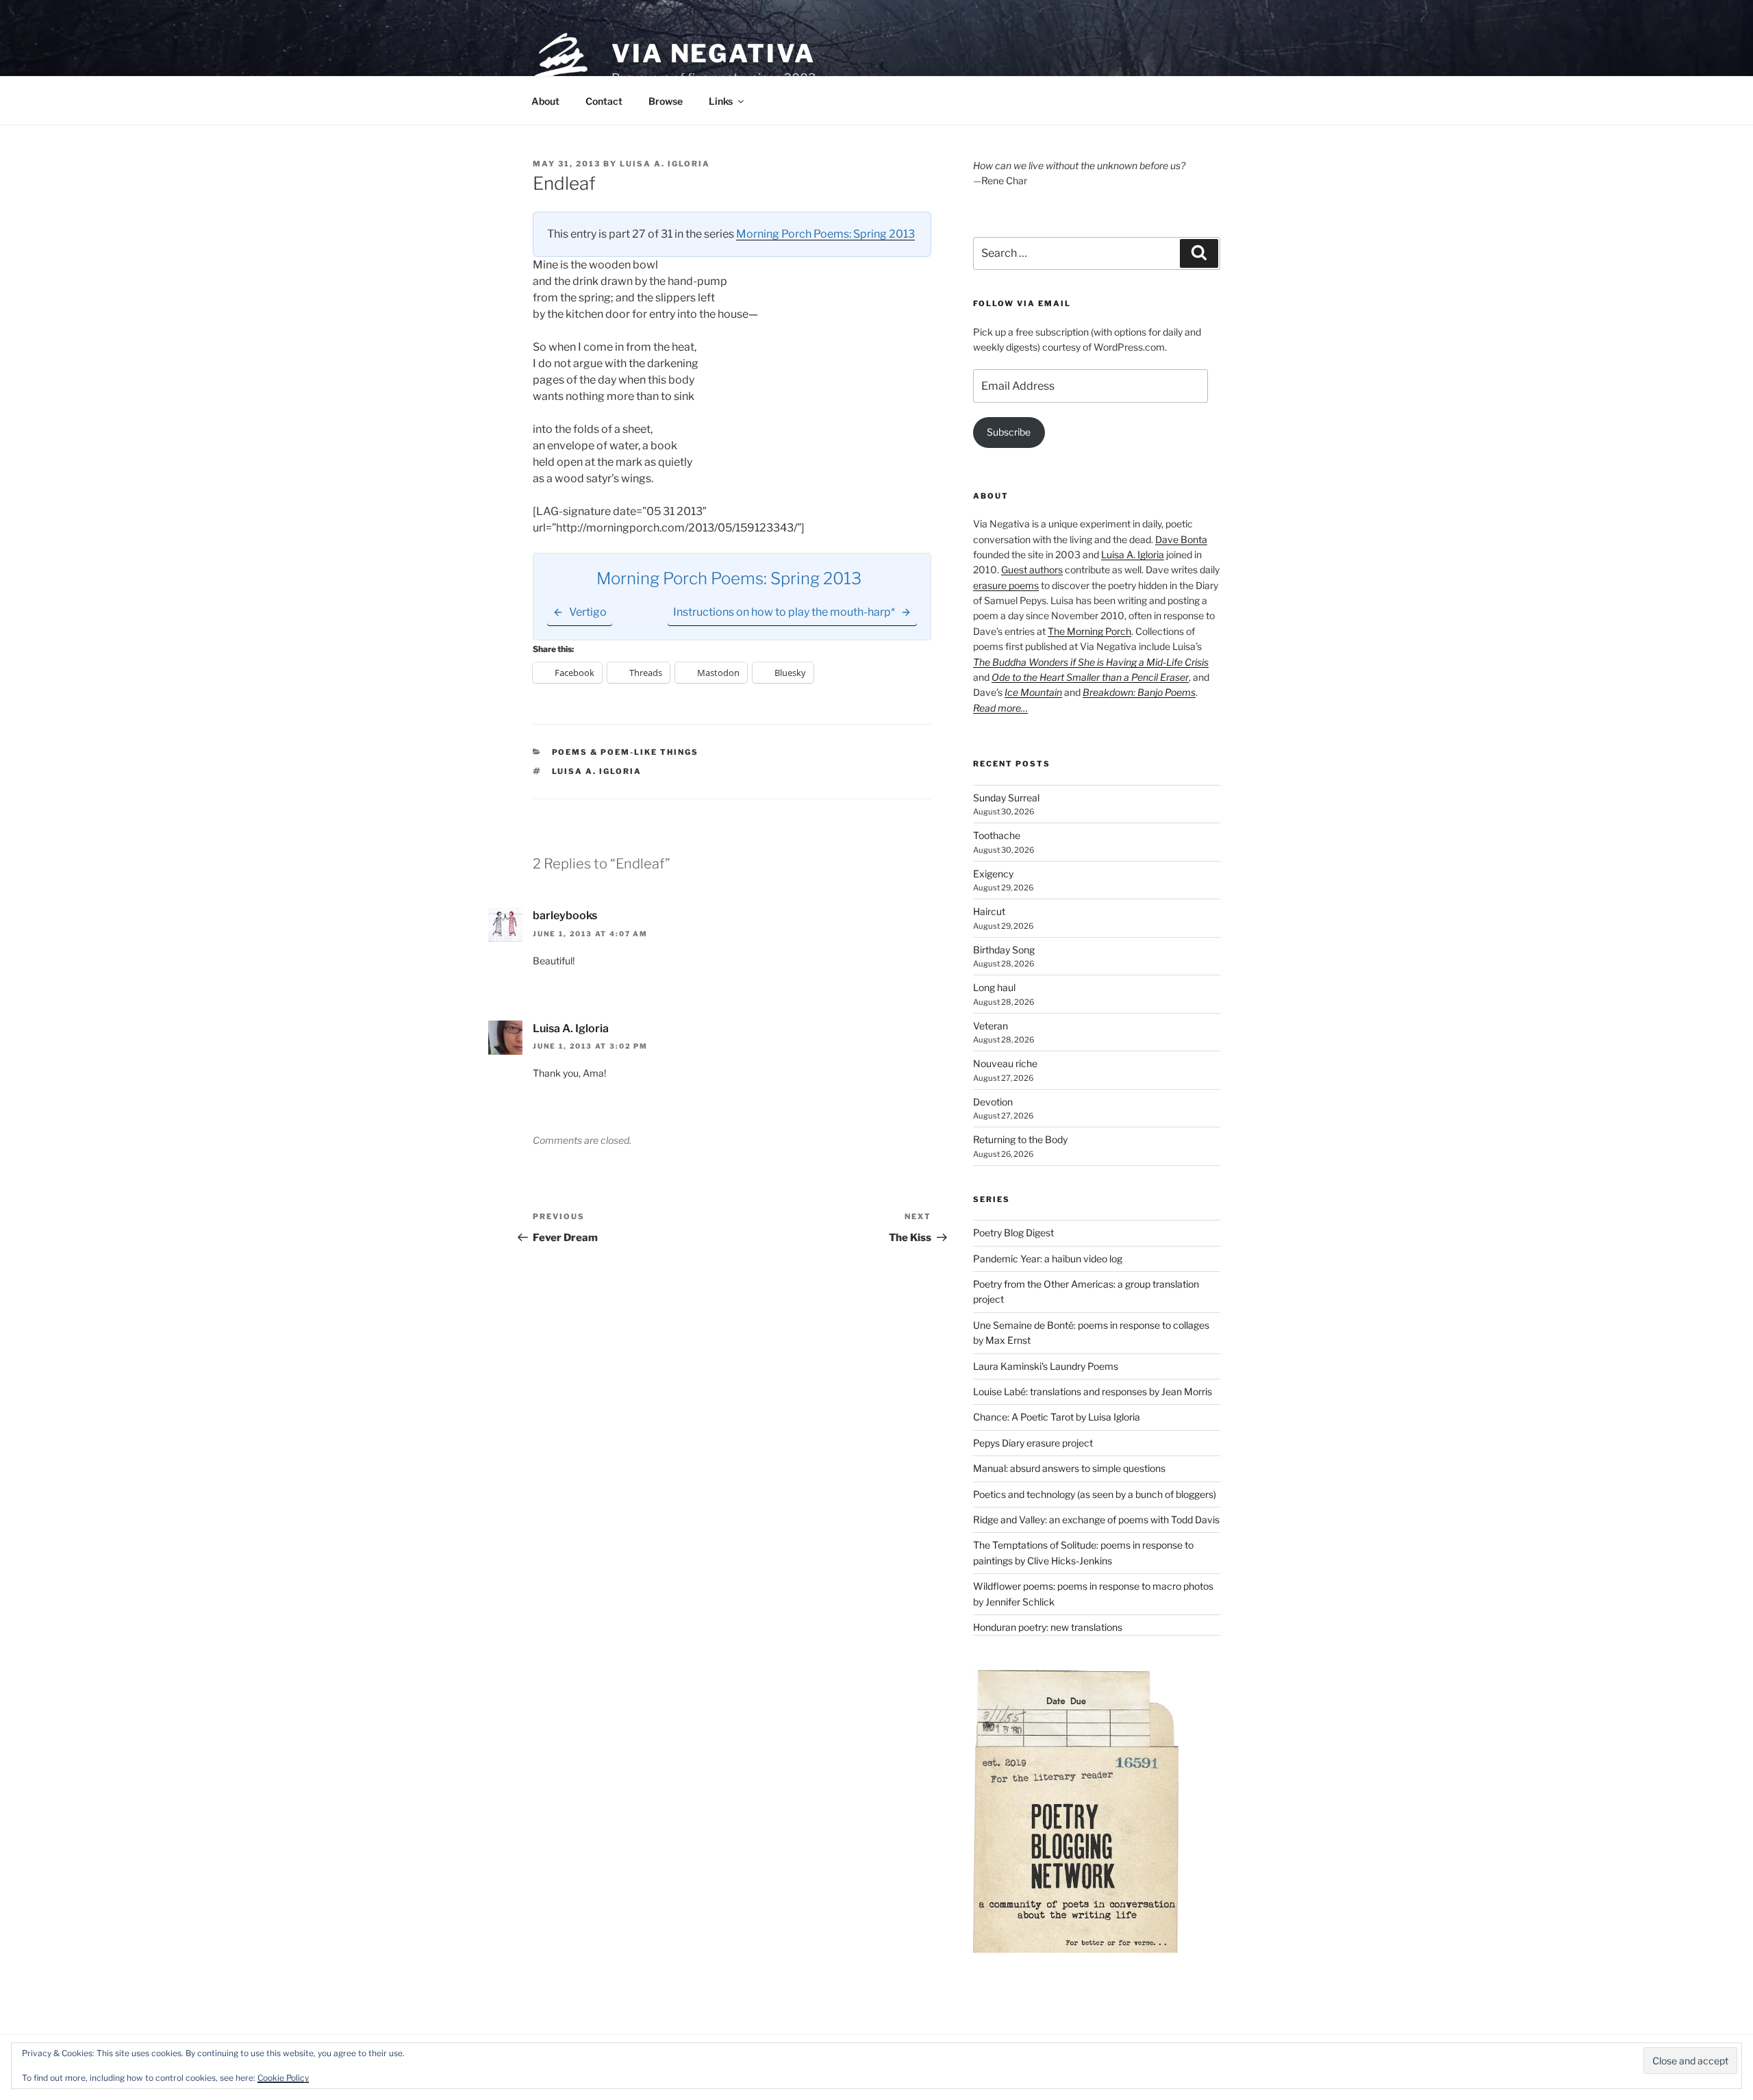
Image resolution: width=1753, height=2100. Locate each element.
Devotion (993, 1102)
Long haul (994, 987)
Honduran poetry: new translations (1048, 1627)
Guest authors (1032, 570)
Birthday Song (1004, 950)
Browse (666, 101)
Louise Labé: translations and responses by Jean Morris (1093, 1391)
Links (721, 101)
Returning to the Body (1020, 1139)
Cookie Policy (283, 2078)
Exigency (993, 874)
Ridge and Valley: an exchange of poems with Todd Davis (1096, 1520)
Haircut (989, 911)
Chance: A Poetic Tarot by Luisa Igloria (1057, 1417)
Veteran (991, 1026)
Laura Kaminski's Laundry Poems (1046, 1366)
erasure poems (1006, 585)
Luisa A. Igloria (665, 164)
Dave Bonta (1181, 539)
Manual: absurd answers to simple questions (1069, 1468)
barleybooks (565, 915)
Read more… (1000, 708)
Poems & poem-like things (626, 752)
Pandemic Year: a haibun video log (1048, 1259)
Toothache (997, 835)
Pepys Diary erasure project (1033, 1443)
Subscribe (1009, 432)
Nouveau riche (1005, 1063)
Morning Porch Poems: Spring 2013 (825, 234)
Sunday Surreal (1006, 798)
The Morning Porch (1089, 631)
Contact (604, 101)
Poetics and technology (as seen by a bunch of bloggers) (1095, 1494)
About (545, 101)
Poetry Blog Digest (1013, 1233)
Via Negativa (714, 53)
